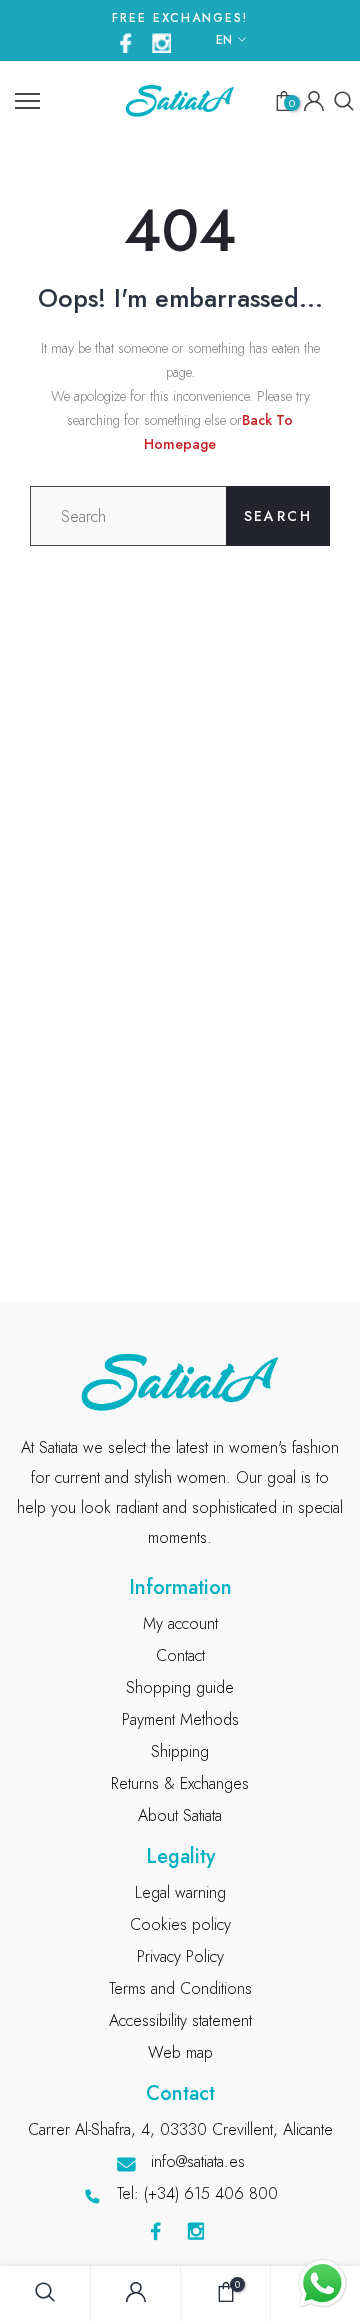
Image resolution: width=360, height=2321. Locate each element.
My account (180, 1623)
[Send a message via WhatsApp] (322, 2283)
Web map (180, 2052)
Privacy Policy (180, 1956)
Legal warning (180, 1892)
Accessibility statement (180, 2020)
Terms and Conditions (180, 1988)
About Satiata (180, 1815)
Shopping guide (180, 1687)
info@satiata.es (198, 2161)
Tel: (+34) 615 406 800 (197, 2193)
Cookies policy (180, 1924)
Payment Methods (180, 1719)
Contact (180, 1655)
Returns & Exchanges (180, 1783)
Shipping (180, 1751)
